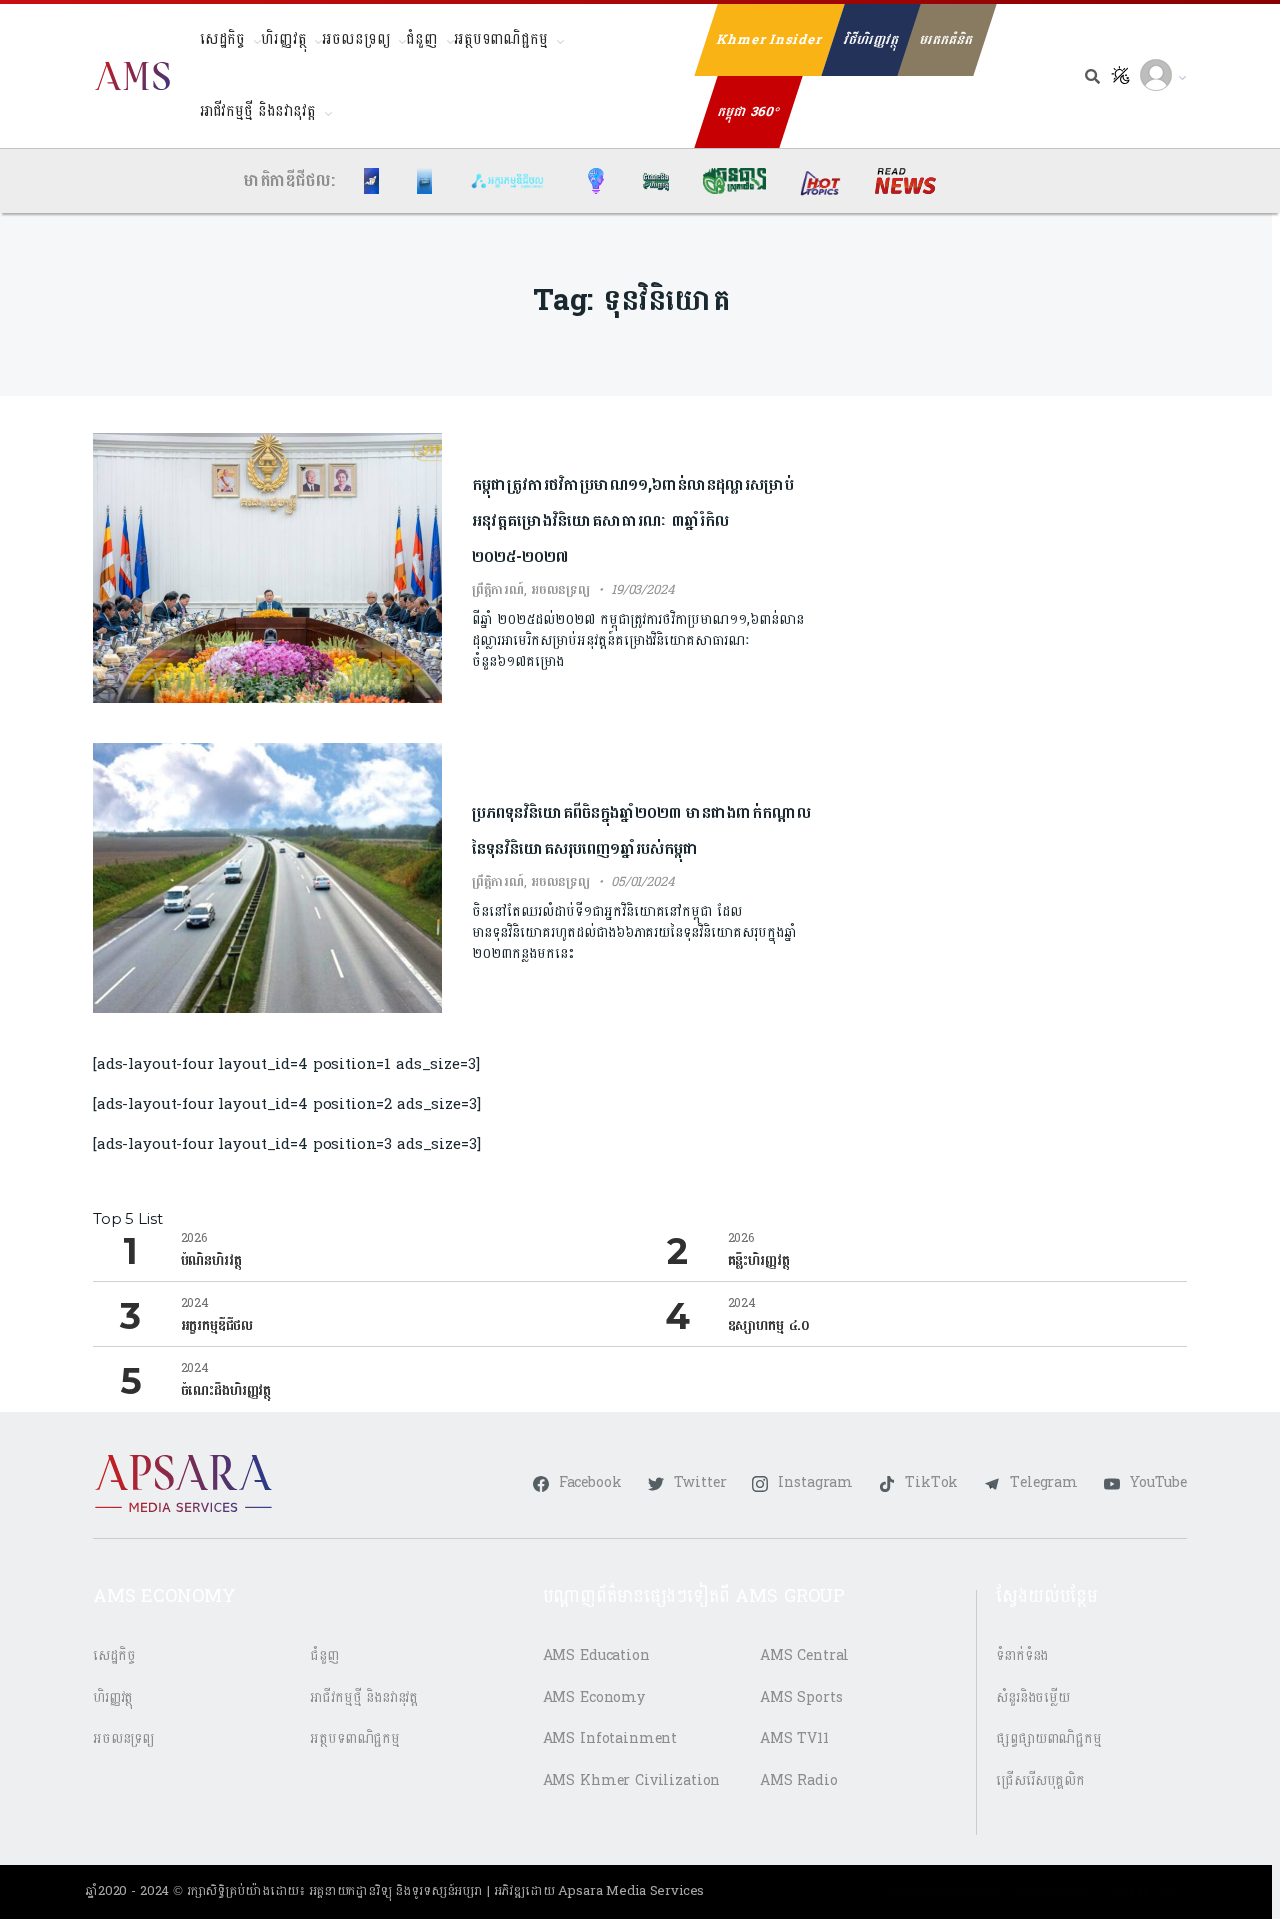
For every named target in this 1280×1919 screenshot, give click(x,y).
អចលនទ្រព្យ (356, 39)
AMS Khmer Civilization (632, 1780)
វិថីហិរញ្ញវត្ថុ (871, 40)
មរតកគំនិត (946, 40)
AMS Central (804, 1655)
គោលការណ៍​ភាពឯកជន (942, 1892)
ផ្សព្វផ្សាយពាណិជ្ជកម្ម (1049, 1738)
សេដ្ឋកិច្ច (222, 39)
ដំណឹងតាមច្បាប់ (1050, 1892)
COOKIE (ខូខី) (1140, 1892)
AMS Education (596, 1655)
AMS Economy (594, 1697)
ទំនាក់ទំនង (1022, 1655)
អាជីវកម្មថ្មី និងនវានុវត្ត (258, 111)
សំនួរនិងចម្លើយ (1033, 1697)
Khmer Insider (769, 40)
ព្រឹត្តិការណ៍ (498, 590)
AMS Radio (799, 1780)
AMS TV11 (794, 1738)
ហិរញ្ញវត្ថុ (283, 39)
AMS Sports (801, 1697)
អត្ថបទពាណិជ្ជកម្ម (501, 39)
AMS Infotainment (610, 1738)
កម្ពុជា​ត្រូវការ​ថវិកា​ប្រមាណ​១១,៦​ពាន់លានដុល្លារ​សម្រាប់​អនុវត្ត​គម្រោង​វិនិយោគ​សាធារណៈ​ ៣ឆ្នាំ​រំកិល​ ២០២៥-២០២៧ (633, 520)
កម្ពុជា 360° (748, 112)
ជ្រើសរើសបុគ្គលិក (1040, 1780)
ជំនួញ (422, 39)
